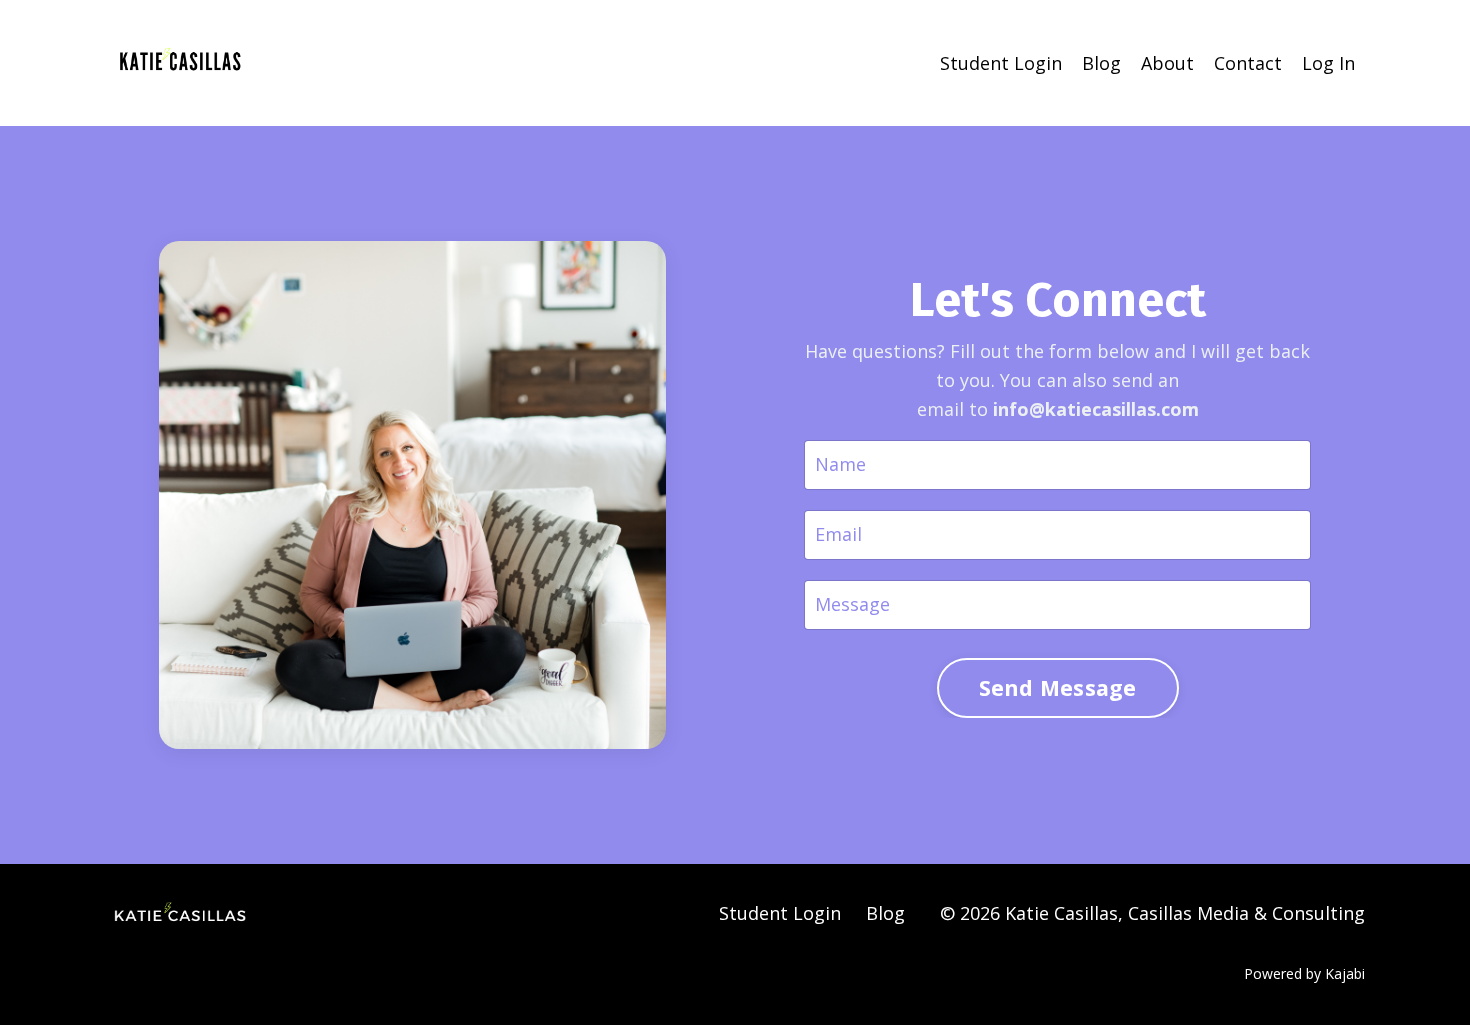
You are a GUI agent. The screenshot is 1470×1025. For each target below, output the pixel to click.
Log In (1328, 63)
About (1167, 63)
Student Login (1001, 63)
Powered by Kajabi (1304, 973)
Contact (1248, 63)
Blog (1101, 63)
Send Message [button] (1058, 687)
